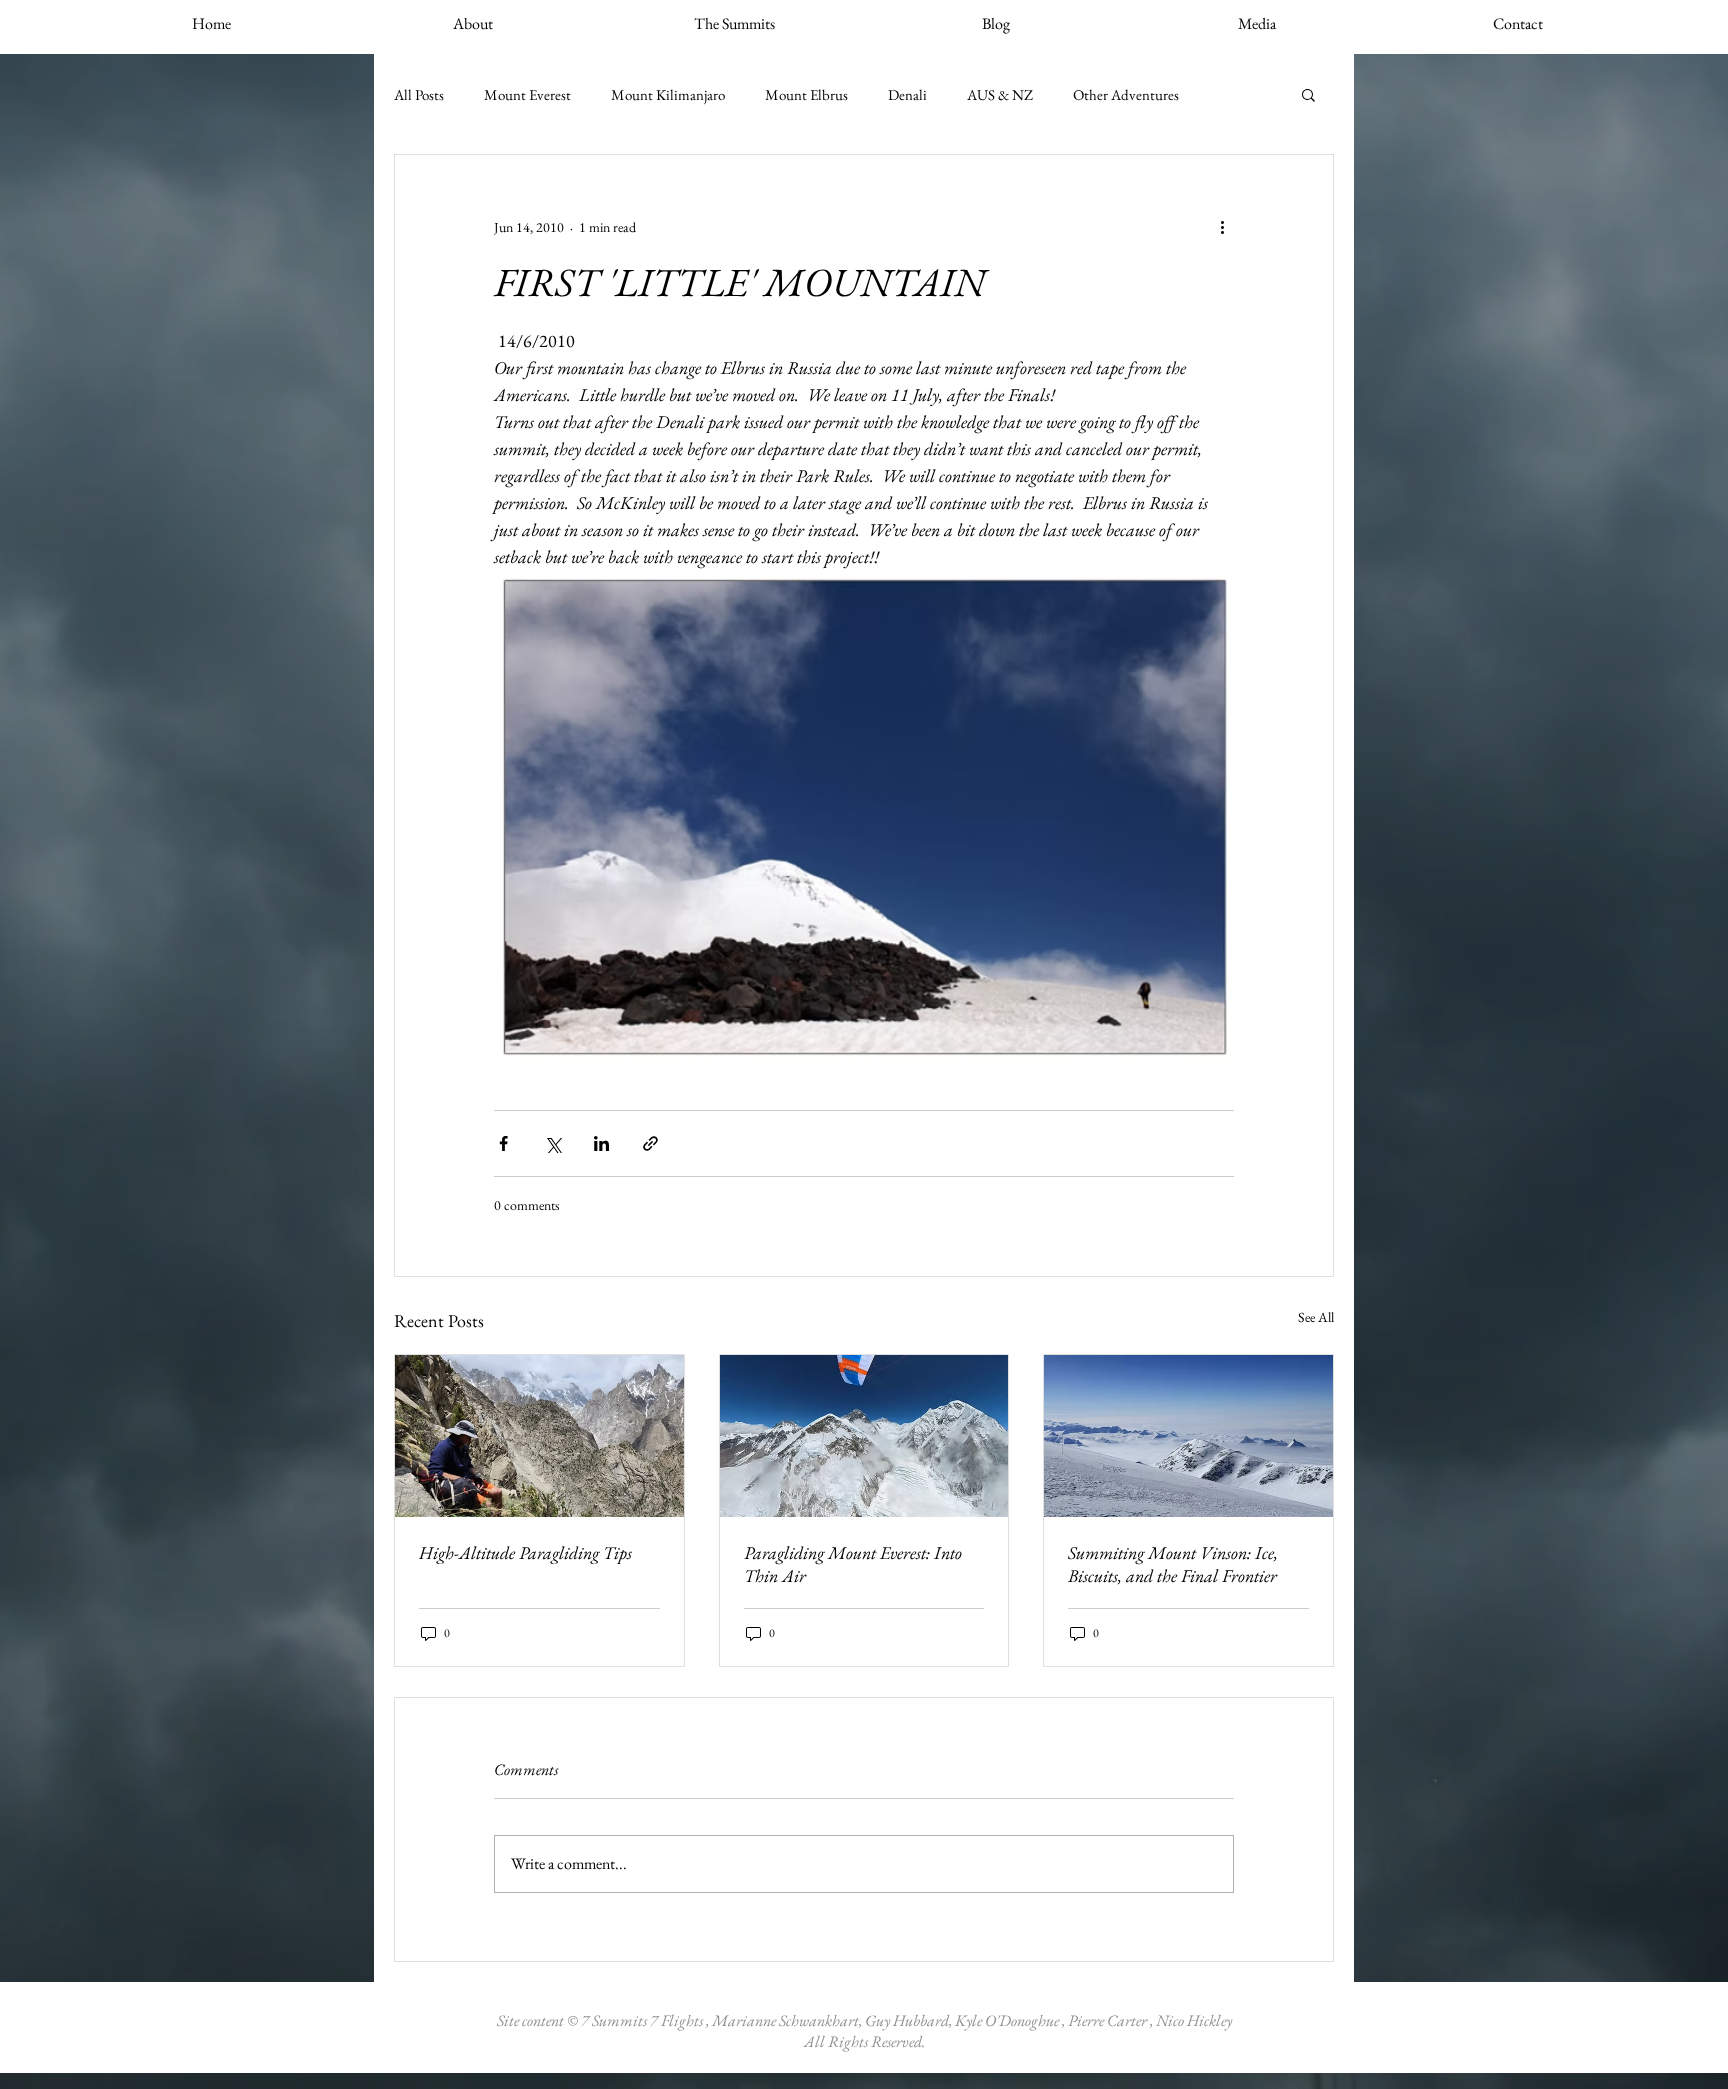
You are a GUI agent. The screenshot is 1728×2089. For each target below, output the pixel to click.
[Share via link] (650, 1143)
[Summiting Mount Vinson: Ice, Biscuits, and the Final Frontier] (1188, 1436)
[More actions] (1222, 227)
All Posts (419, 94)
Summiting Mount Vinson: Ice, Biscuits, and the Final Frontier (1173, 1564)
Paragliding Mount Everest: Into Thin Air (853, 1564)
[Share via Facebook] (503, 1143)
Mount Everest (527, 94)
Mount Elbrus (806, 94)
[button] (1308, 94)
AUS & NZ (1000, 94)
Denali (907, 94)
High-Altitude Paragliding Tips (525, 1552)
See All (1316, 1317)
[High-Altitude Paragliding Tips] (539, 1436)
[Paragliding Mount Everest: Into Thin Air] (864, 1436)
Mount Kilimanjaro (668, 94)
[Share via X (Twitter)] (552, 1143)
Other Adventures (1126, 94)
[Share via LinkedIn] (601, 1143)
